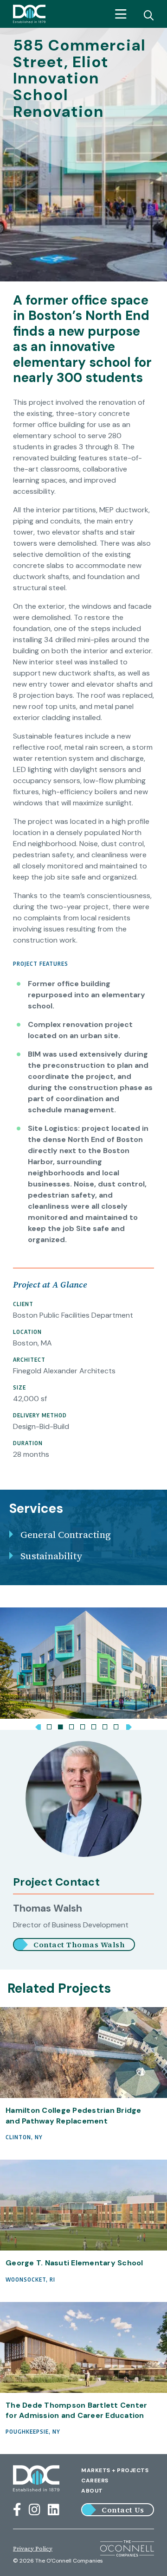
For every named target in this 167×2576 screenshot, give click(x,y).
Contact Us (123, 2510)
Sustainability (51, 1556)
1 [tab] (49, 1725)
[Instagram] (35, 2510)
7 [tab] (116, 1725)
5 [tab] (94, 1725)
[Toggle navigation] (121, 14)
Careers (95, 2480)
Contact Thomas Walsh (79, 1945)
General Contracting (66, 1535)
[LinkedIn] (54, 2510)
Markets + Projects (115, 2470)
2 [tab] (60, 1725)
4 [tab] (83, 1725)
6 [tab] (105, 1725)
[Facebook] (17, 2510)
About (92, 2491)
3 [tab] (71, 1725)
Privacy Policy (33, 2549)
